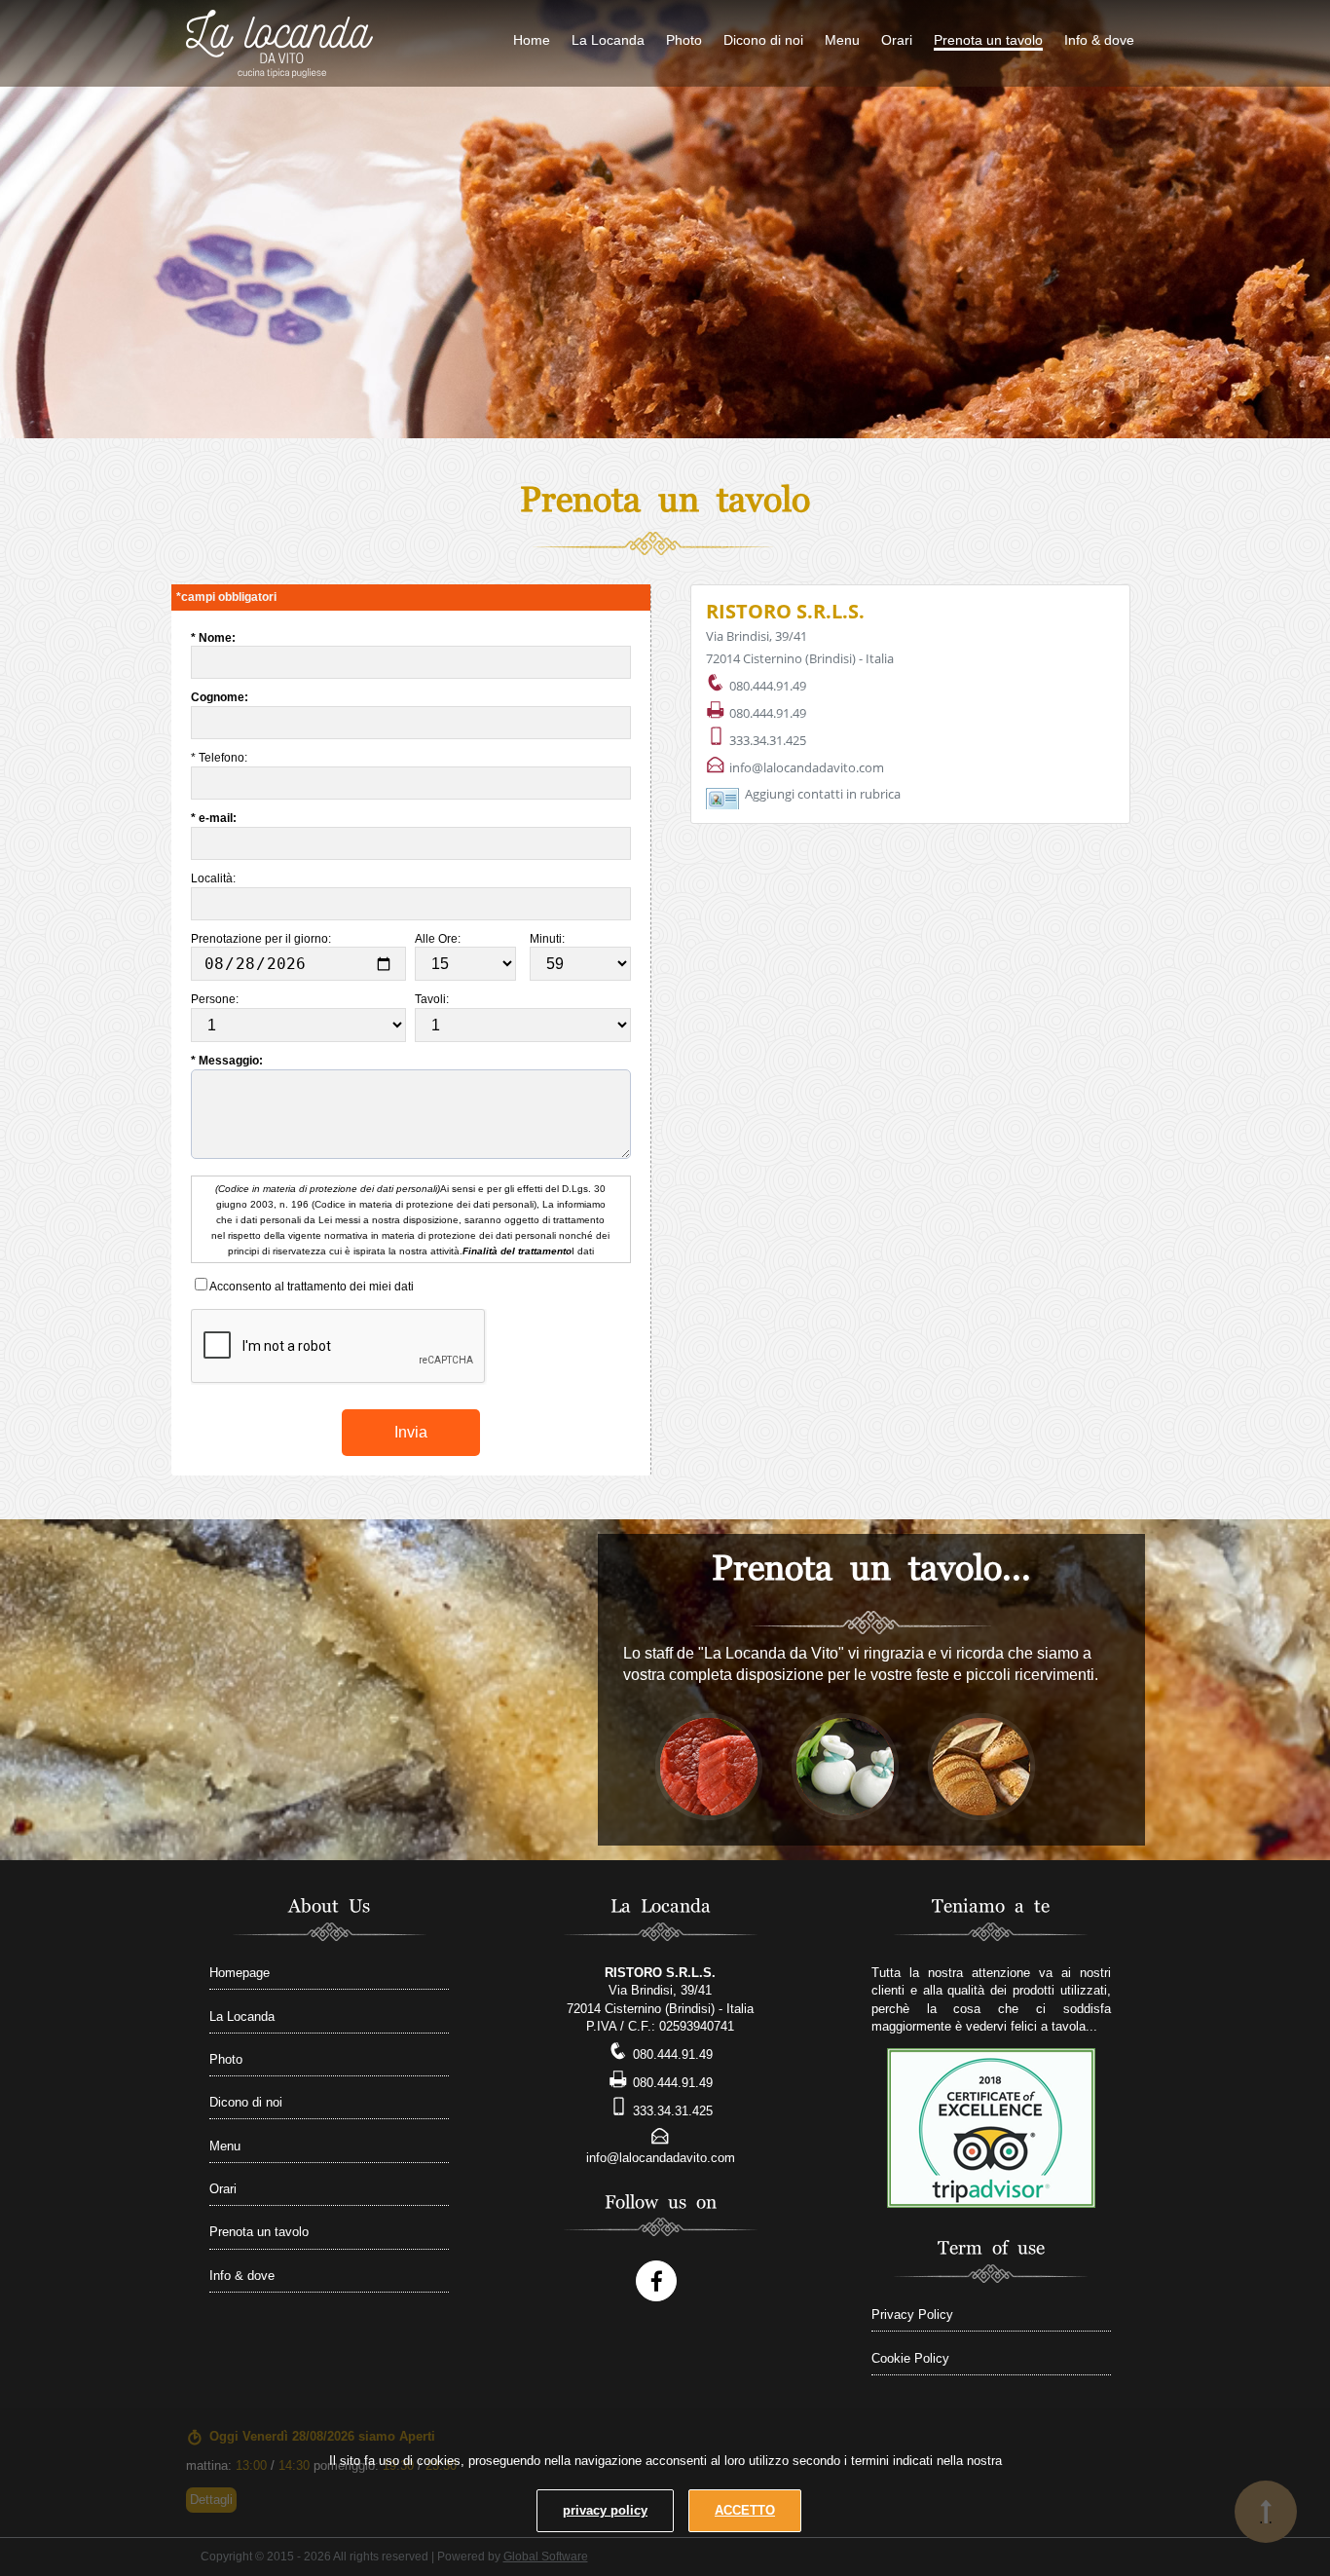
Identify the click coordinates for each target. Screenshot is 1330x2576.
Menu (842, 40)
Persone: (216, 999)
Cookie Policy (910, 2358)
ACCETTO (745, 2510)
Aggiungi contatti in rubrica (823, 794)
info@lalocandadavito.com (807, 767)
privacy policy (605, 2510)
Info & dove (1099, 40)
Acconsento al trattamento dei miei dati (311, 1287)
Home (532, 40)
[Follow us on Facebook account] (656, 2281)
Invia (411, 1432)
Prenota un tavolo (988, 40)
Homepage (240, 1973)
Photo (684, 40)
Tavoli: (433, 999)
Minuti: (549, 939)
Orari (897, 40)
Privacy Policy (912, 2315)
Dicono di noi (763, 40)
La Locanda (608, 40)
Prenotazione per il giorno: (262, 939)
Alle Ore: (439, 939)
